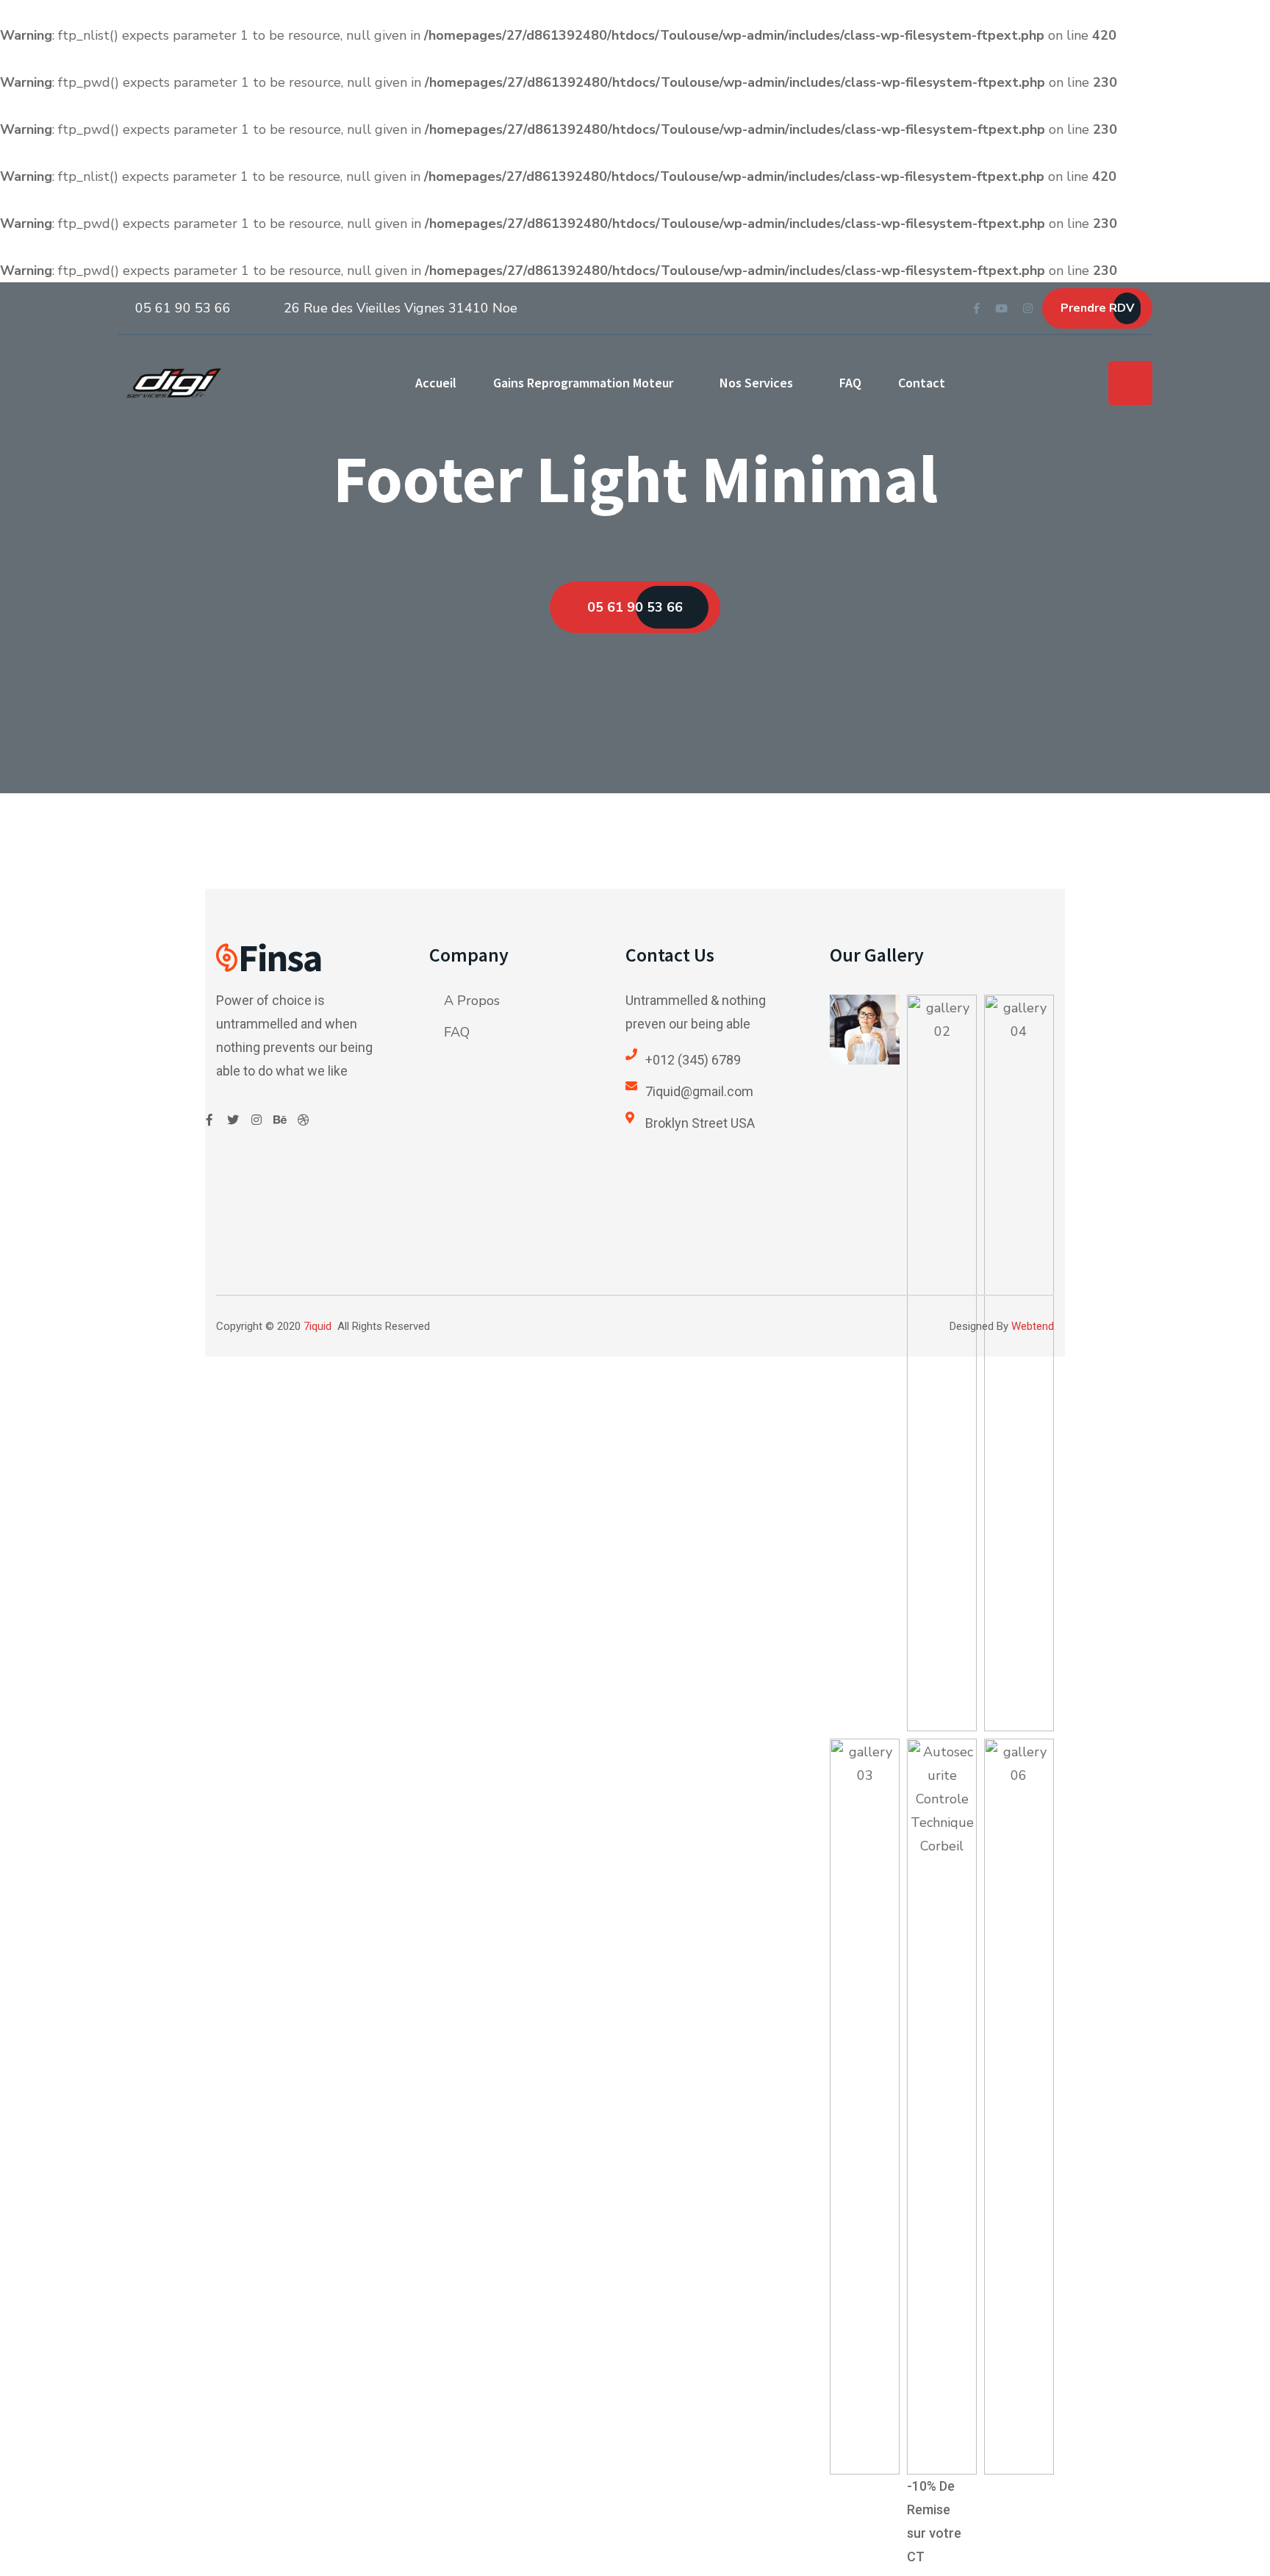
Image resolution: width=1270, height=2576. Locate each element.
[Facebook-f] (209, 1120)
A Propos (472, 1001)
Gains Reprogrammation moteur (583, 383)
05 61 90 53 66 (183, 308)
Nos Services (756, 383)
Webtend (1033, 1326)
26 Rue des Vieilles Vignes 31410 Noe (401, 308)
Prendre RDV (1097, 308)
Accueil (436, 383)
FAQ (850, 383)
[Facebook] (977, 307)
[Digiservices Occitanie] (174, 383)
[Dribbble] (304, 1120)
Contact (922, 383)
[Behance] (280, 1120)
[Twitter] (233, 1120)
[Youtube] (1001, 307)
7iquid (317, 1326)
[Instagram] (1028, 307)
